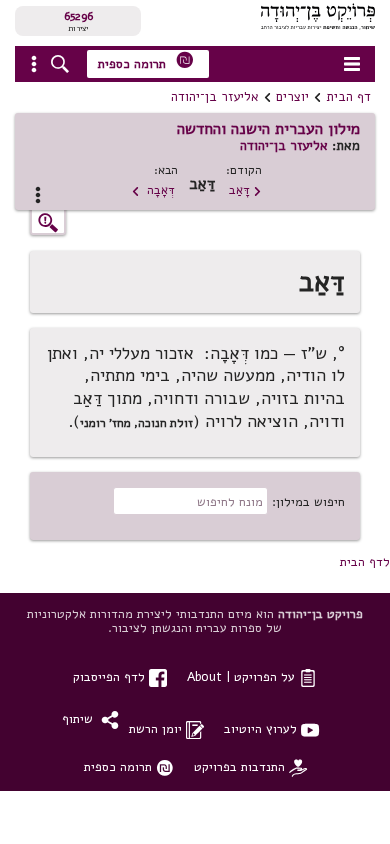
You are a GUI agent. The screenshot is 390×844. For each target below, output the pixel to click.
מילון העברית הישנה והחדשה (268, 129)
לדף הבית (365, 561)
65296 (78, 16)
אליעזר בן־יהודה (215, 97)
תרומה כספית (146, 61)
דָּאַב (245, 189)
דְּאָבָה (153, 189)
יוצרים (292, 97)
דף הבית (348, 97)
